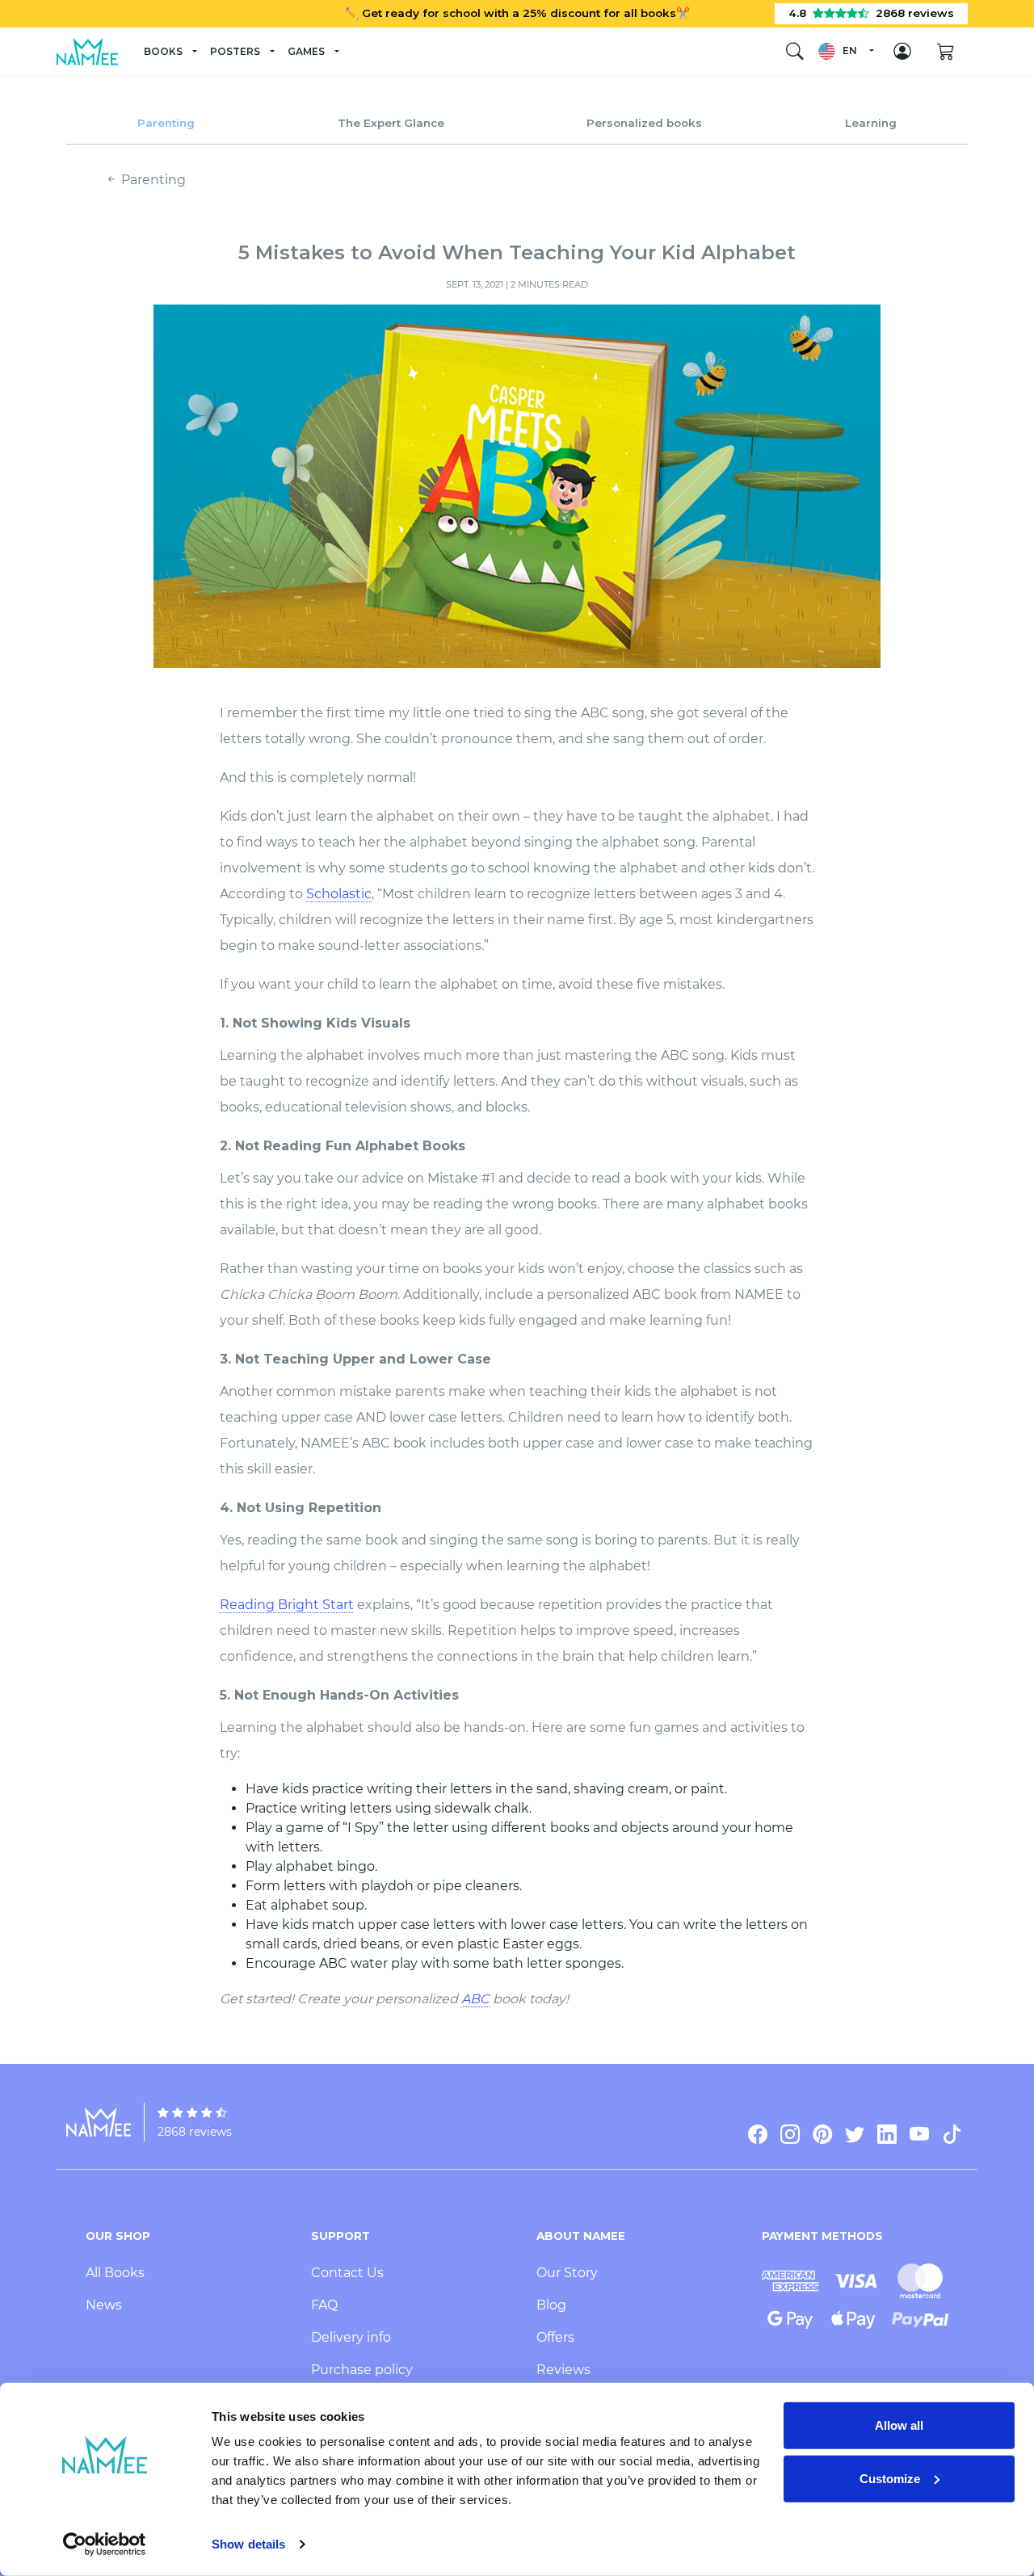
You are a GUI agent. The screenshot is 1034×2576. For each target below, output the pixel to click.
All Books (115, 2273)
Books (163, 51)
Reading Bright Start (287, 1605)
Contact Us (347, 2273)
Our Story (567, 2273)
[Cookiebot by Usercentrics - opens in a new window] (105, 2544)
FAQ (324, 2305)
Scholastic (339, 894)
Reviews (563, 2370)
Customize (890, 2478)
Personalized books (644, 123)
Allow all (899, 2425)
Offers (555, 2337)
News (104, 2305)
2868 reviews (195, 2132)
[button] (845, 51)
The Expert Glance (391, 123)
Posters (235, 51)
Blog (551, 2305)
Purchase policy (362, 2370)
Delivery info (351, 2337)
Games (306, 51)
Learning (871, 123)
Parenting (166, 123)
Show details (248, 2544)
